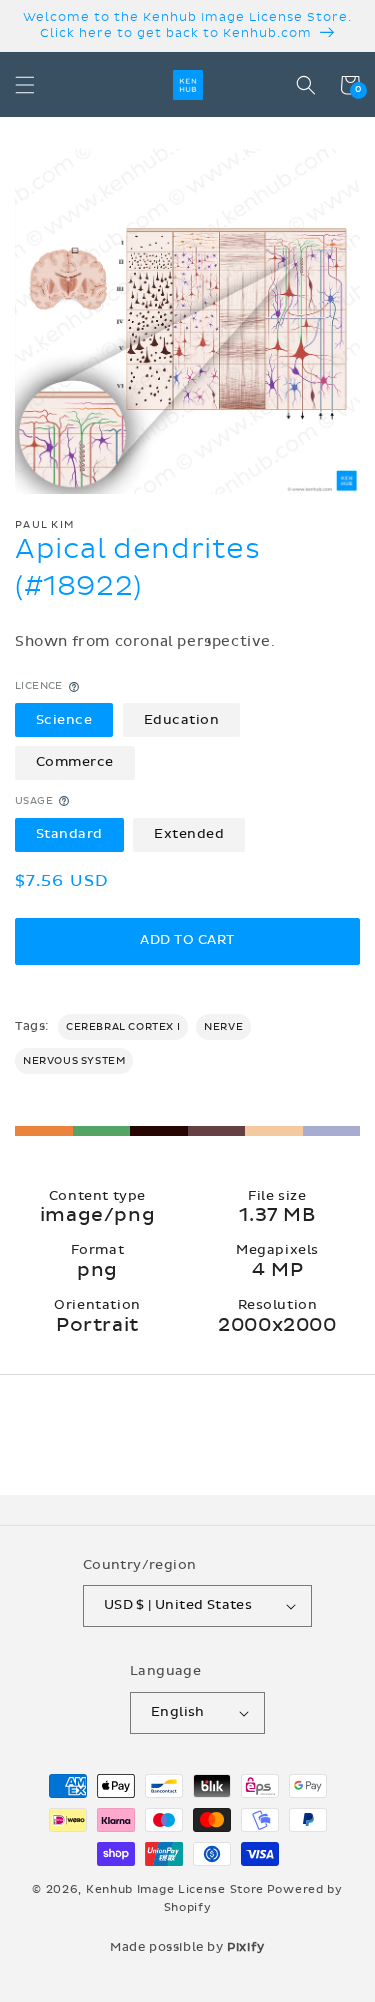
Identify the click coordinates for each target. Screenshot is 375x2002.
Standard (69, 834)
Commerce (75, 762)
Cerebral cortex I (123, 1027)
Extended (189, 834)
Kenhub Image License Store (175, 1889)
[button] (25, 85)
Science (64, 720)
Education (182, 720)
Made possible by (187, 1947)
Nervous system (74, 1061)
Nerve (223, 1027)
